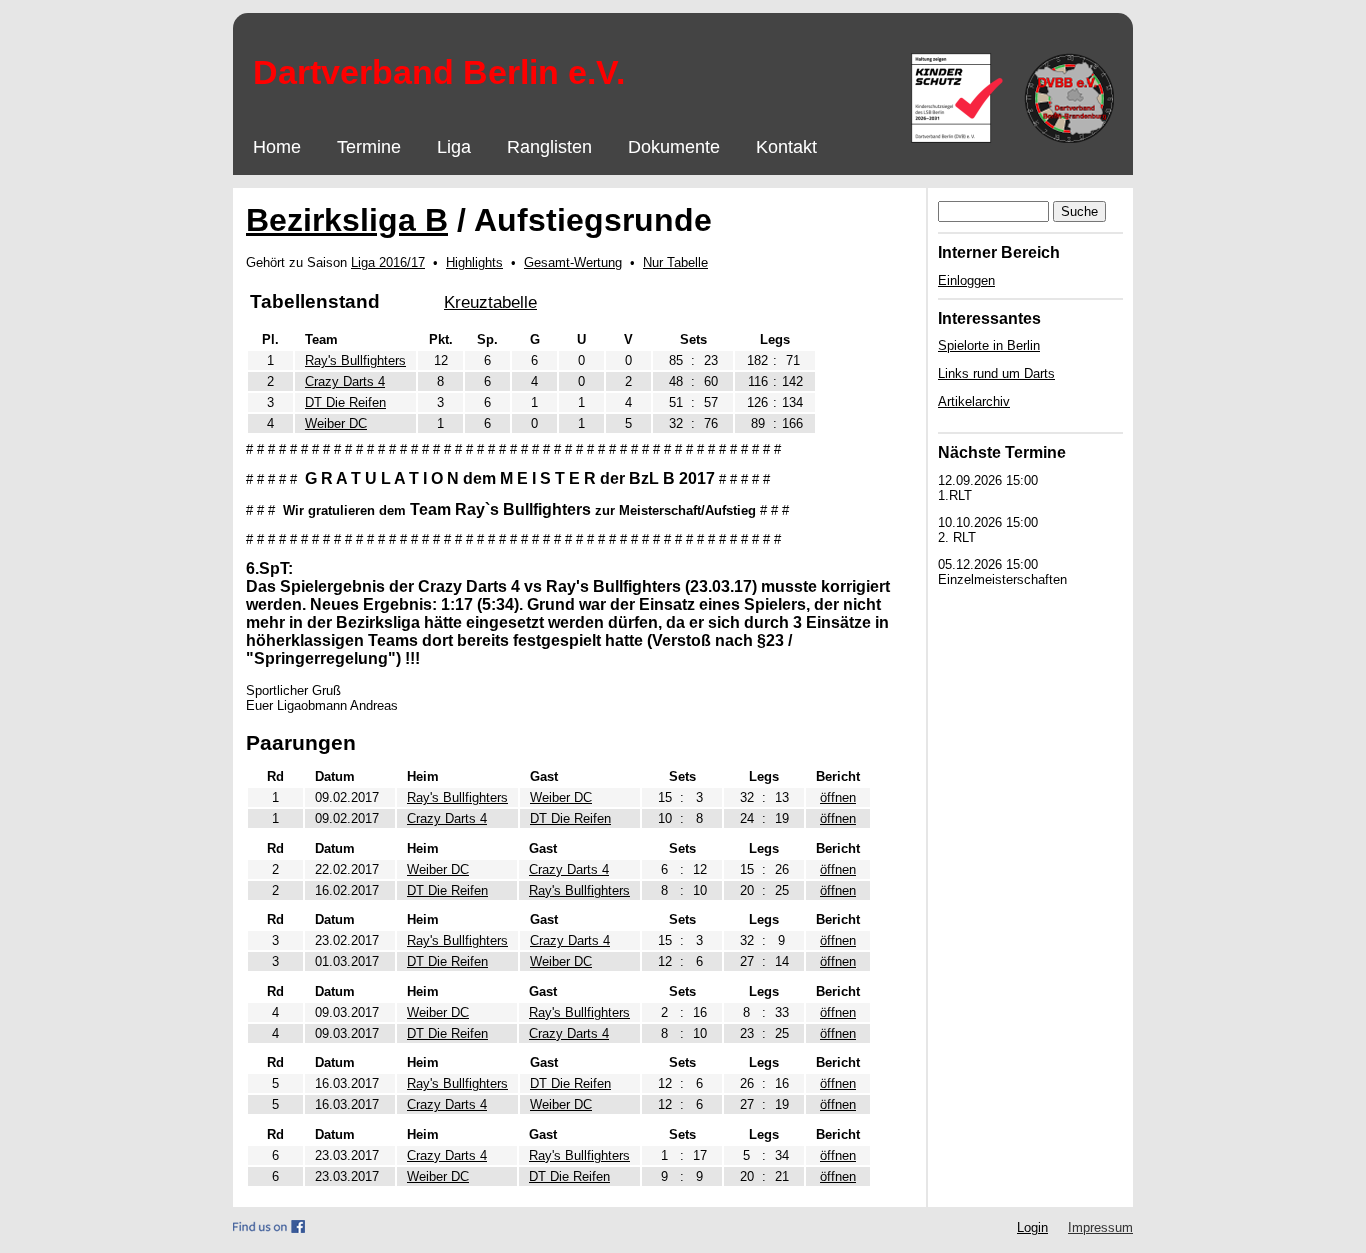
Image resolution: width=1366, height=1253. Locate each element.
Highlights (474, 262)
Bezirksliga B (347, 220)
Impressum (1100, 1227)
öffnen (838, 797)
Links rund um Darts (996, 373)
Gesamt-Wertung (573, 262)
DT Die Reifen (345, 402)
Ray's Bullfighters (355, 360)
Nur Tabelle (675, 262)
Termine (369, 147)
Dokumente (674, 147)
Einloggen (966, 280)
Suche (1079, 211)
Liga (454, 147)
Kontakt (786, 147)
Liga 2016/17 (388, 262)
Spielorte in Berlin (989, 345)
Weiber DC (336, 423)
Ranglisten (549, 147)
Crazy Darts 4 (345, 381)
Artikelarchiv (974, 401)
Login (1032, 1227)
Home (277, 147)
